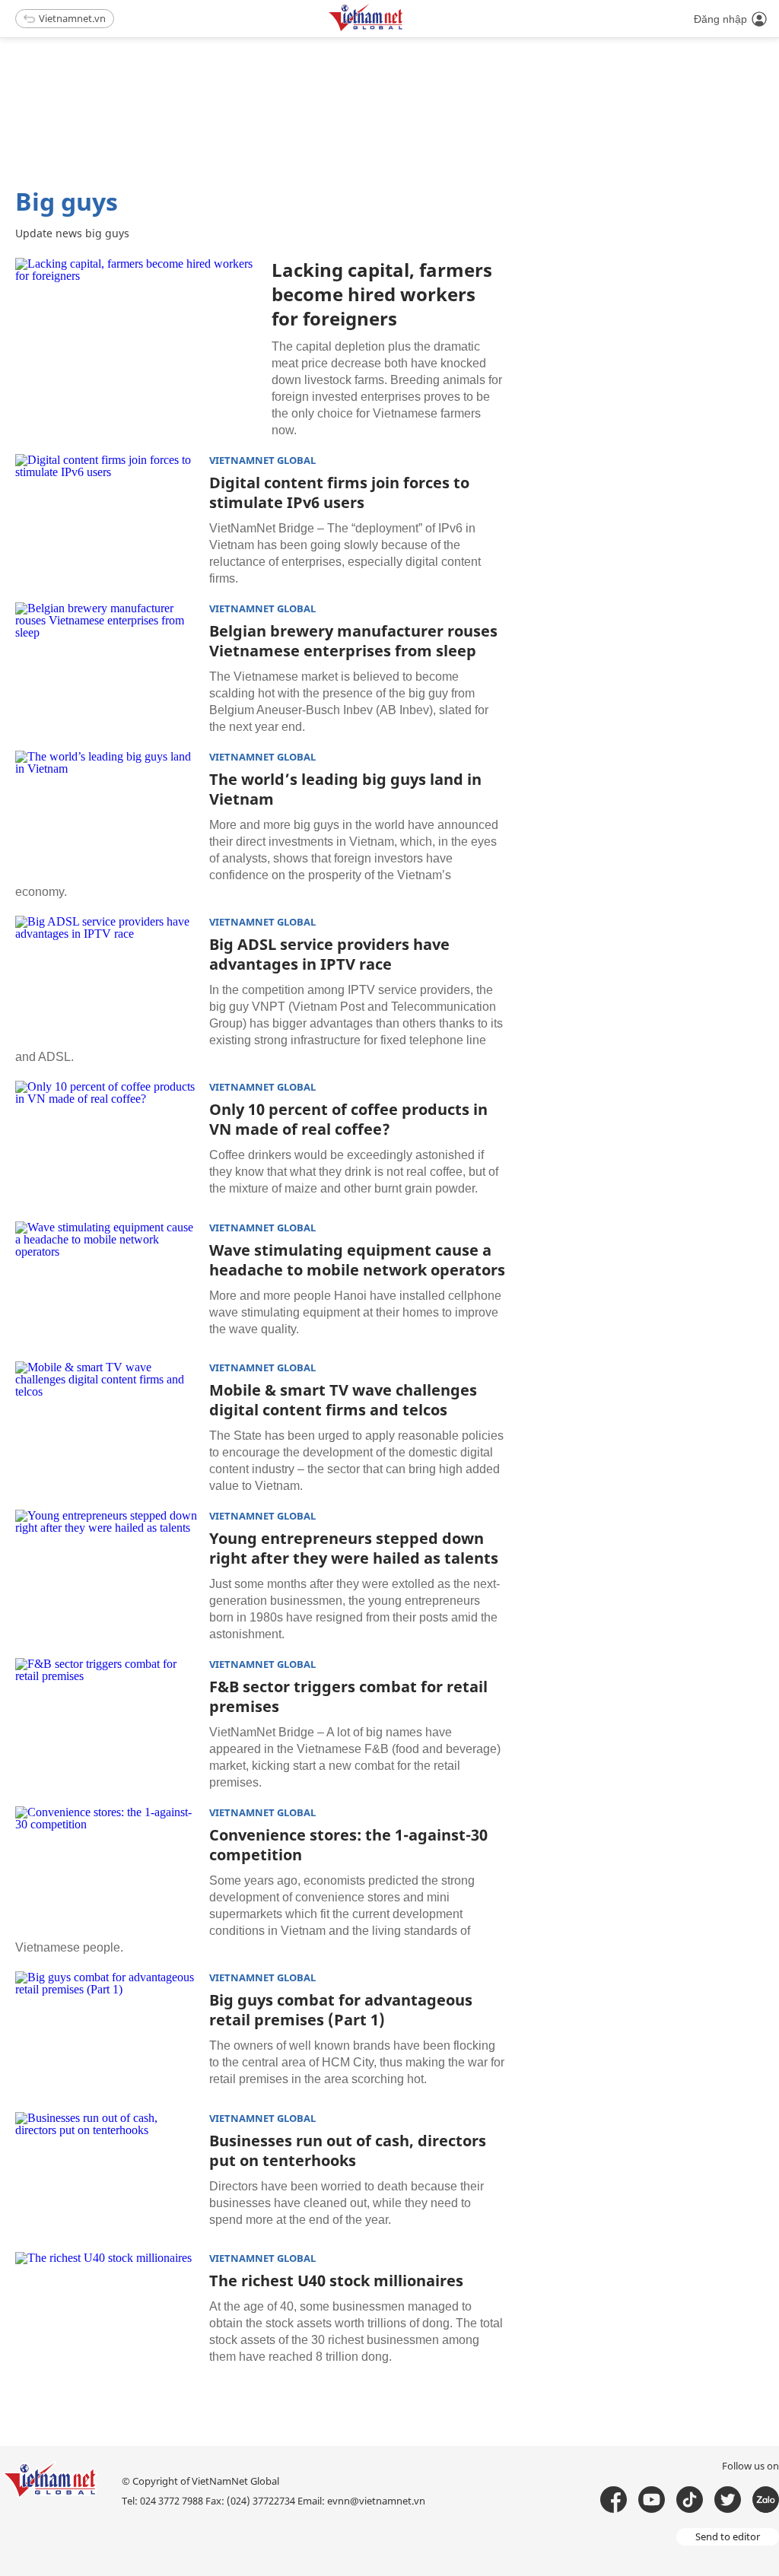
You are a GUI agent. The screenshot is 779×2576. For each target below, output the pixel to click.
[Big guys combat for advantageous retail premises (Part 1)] (107, 2032)
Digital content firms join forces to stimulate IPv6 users (339, 492)
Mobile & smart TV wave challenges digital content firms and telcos (343, 1400)
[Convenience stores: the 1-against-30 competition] (107, 1867)
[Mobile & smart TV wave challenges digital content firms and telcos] (107, 1422)
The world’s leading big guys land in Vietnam (345, 789)
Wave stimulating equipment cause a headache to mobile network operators (357, 1260)
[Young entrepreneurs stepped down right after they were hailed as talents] (107, 1571)
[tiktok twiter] (728, 2500)
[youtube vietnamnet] (652, 2500)
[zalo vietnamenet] (766, 2500)
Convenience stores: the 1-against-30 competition (348, 1845)
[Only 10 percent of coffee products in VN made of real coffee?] (107, 1142)
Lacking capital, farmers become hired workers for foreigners (382, 294)
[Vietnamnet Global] (404, 29)
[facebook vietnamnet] (614, 2500)
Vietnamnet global (262, 461)
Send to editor (728, 2536)
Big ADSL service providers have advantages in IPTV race (329, 954)
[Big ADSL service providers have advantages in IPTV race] (107, 977)
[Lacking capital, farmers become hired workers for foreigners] (138, 339)
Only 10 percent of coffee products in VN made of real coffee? (348, 1119)
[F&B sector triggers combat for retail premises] (107, 1719)
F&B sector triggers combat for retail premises (348, 1696)
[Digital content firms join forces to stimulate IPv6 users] (107, 515)
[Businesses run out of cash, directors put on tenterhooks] (107, 2173)
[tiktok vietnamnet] (690, 2500)
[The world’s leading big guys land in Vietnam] (107, 812)
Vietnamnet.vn (72, 18)
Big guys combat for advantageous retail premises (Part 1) (341, 2010)
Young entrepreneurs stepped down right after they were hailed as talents (354, 1548)
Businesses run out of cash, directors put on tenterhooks (348, 2150)
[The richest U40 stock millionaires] (107, 2313)
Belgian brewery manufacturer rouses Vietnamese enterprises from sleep (353, 641)
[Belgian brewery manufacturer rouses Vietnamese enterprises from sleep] (107, 663)
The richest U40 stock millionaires (336, 2281)
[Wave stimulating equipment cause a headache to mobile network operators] (107, 1282)
